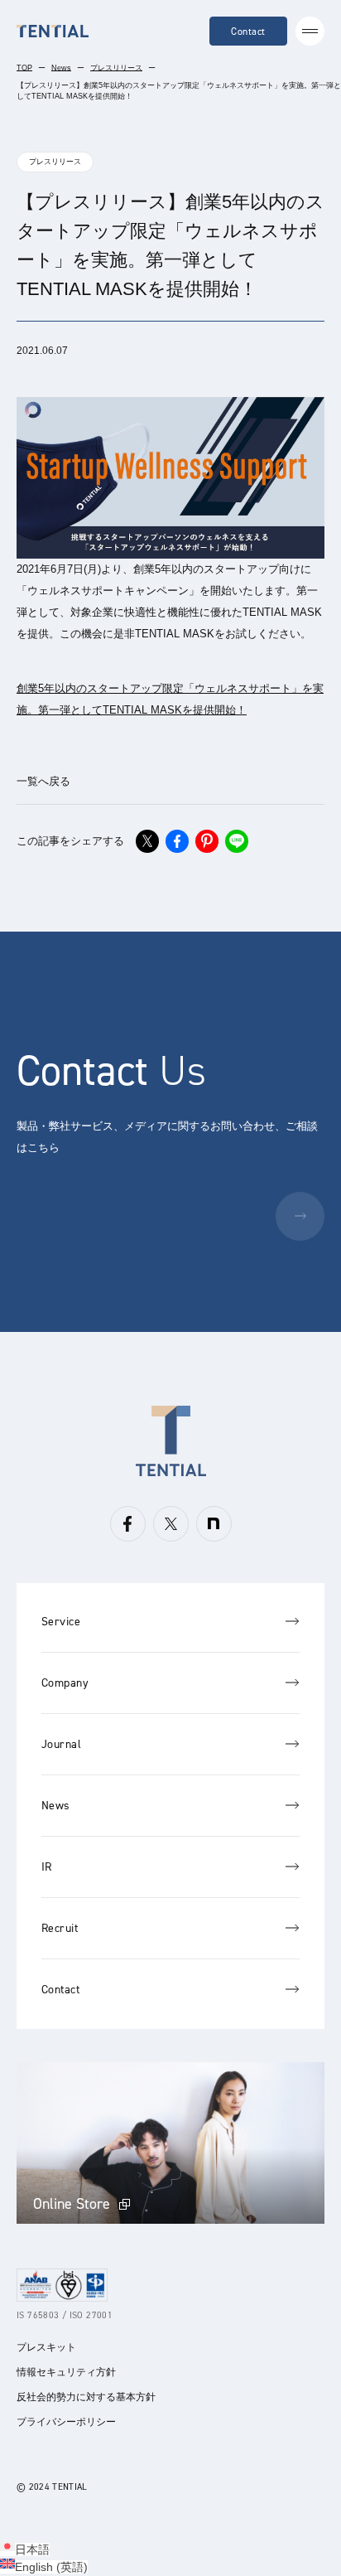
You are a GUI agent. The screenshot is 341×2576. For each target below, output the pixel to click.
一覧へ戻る (43, 781)
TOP (24, 68)
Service (61, 1622)
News (61, 68)
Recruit (60, 1928)
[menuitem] (25, 2549)
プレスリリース (116, 68)
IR (47, 1867)
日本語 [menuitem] (32, 2549)
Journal (61, 1744)
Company (65, 1683)
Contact (248, 31)
